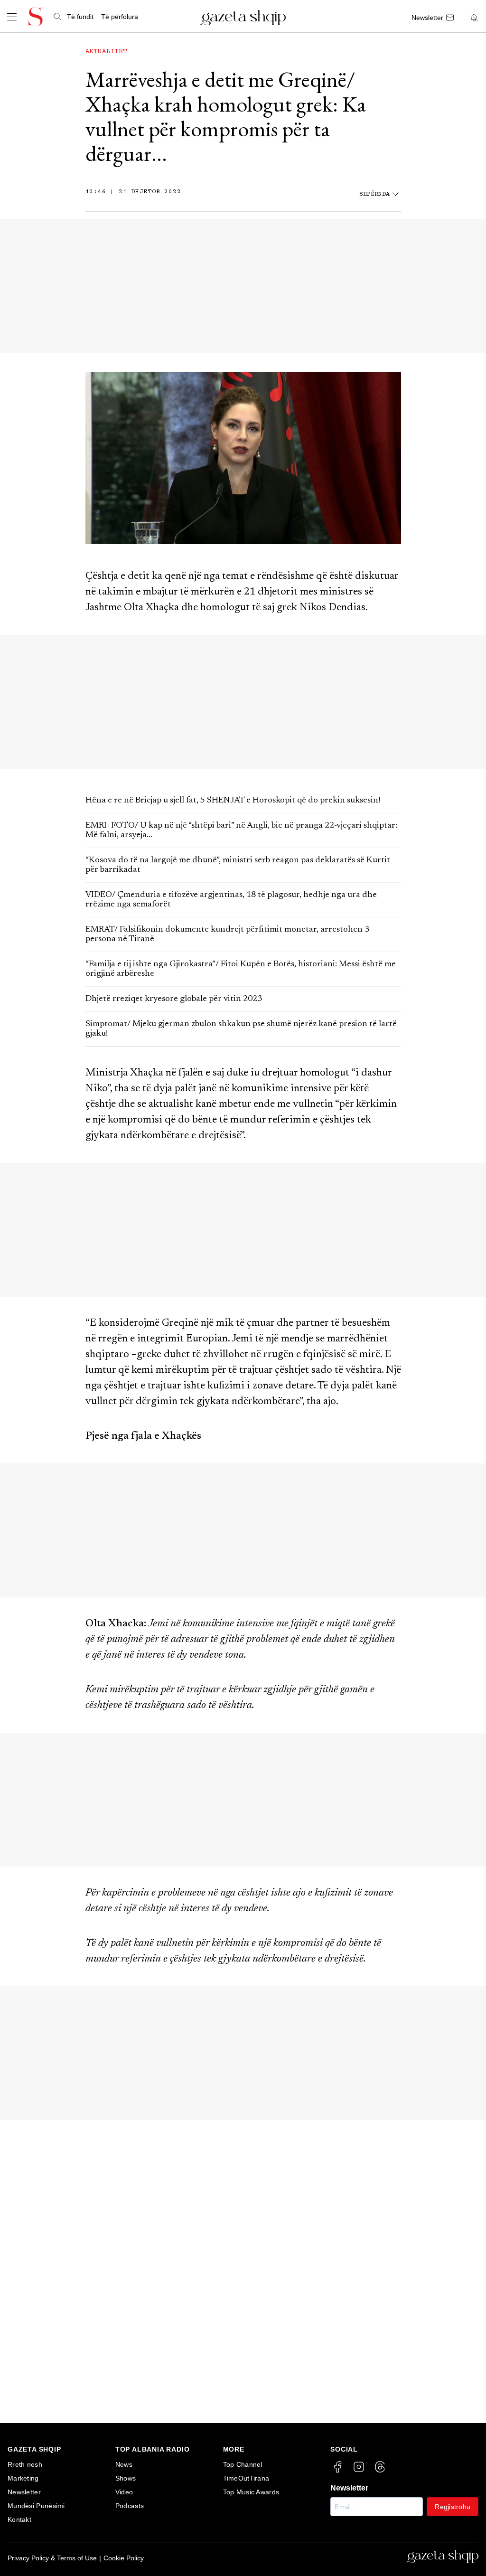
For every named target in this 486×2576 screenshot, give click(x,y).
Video (124, 2492)
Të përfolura (120, 17)
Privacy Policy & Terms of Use (52, 2558)
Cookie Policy (124, 2558)
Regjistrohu (453, 2507)
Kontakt (19, 2519)
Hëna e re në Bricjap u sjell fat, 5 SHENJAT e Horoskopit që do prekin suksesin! (233, 801)
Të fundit (80, 17)
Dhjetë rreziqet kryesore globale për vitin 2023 (174, 999)
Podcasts (130, 2506)
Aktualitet (106, 52)
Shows (126, 2478)
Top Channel (243, 2464)
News (124, 2464)
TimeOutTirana (246, 2478)
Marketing (23, 2478)
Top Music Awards (251, 2492)
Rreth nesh (25, 2464)
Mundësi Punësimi (36, 2506)
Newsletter (24, 2492)
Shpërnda (374, 194)
